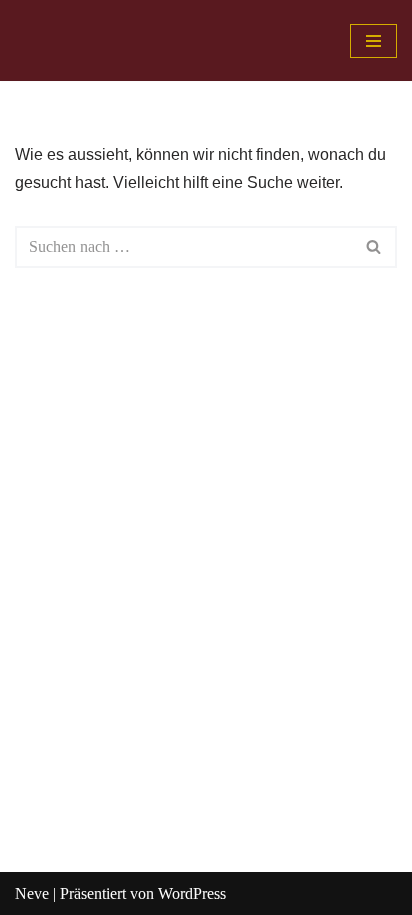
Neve (32, 893)
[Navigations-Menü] (373, 41)
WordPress (192, 893)
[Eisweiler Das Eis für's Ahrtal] (77, 40)
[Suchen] (374, 247)
